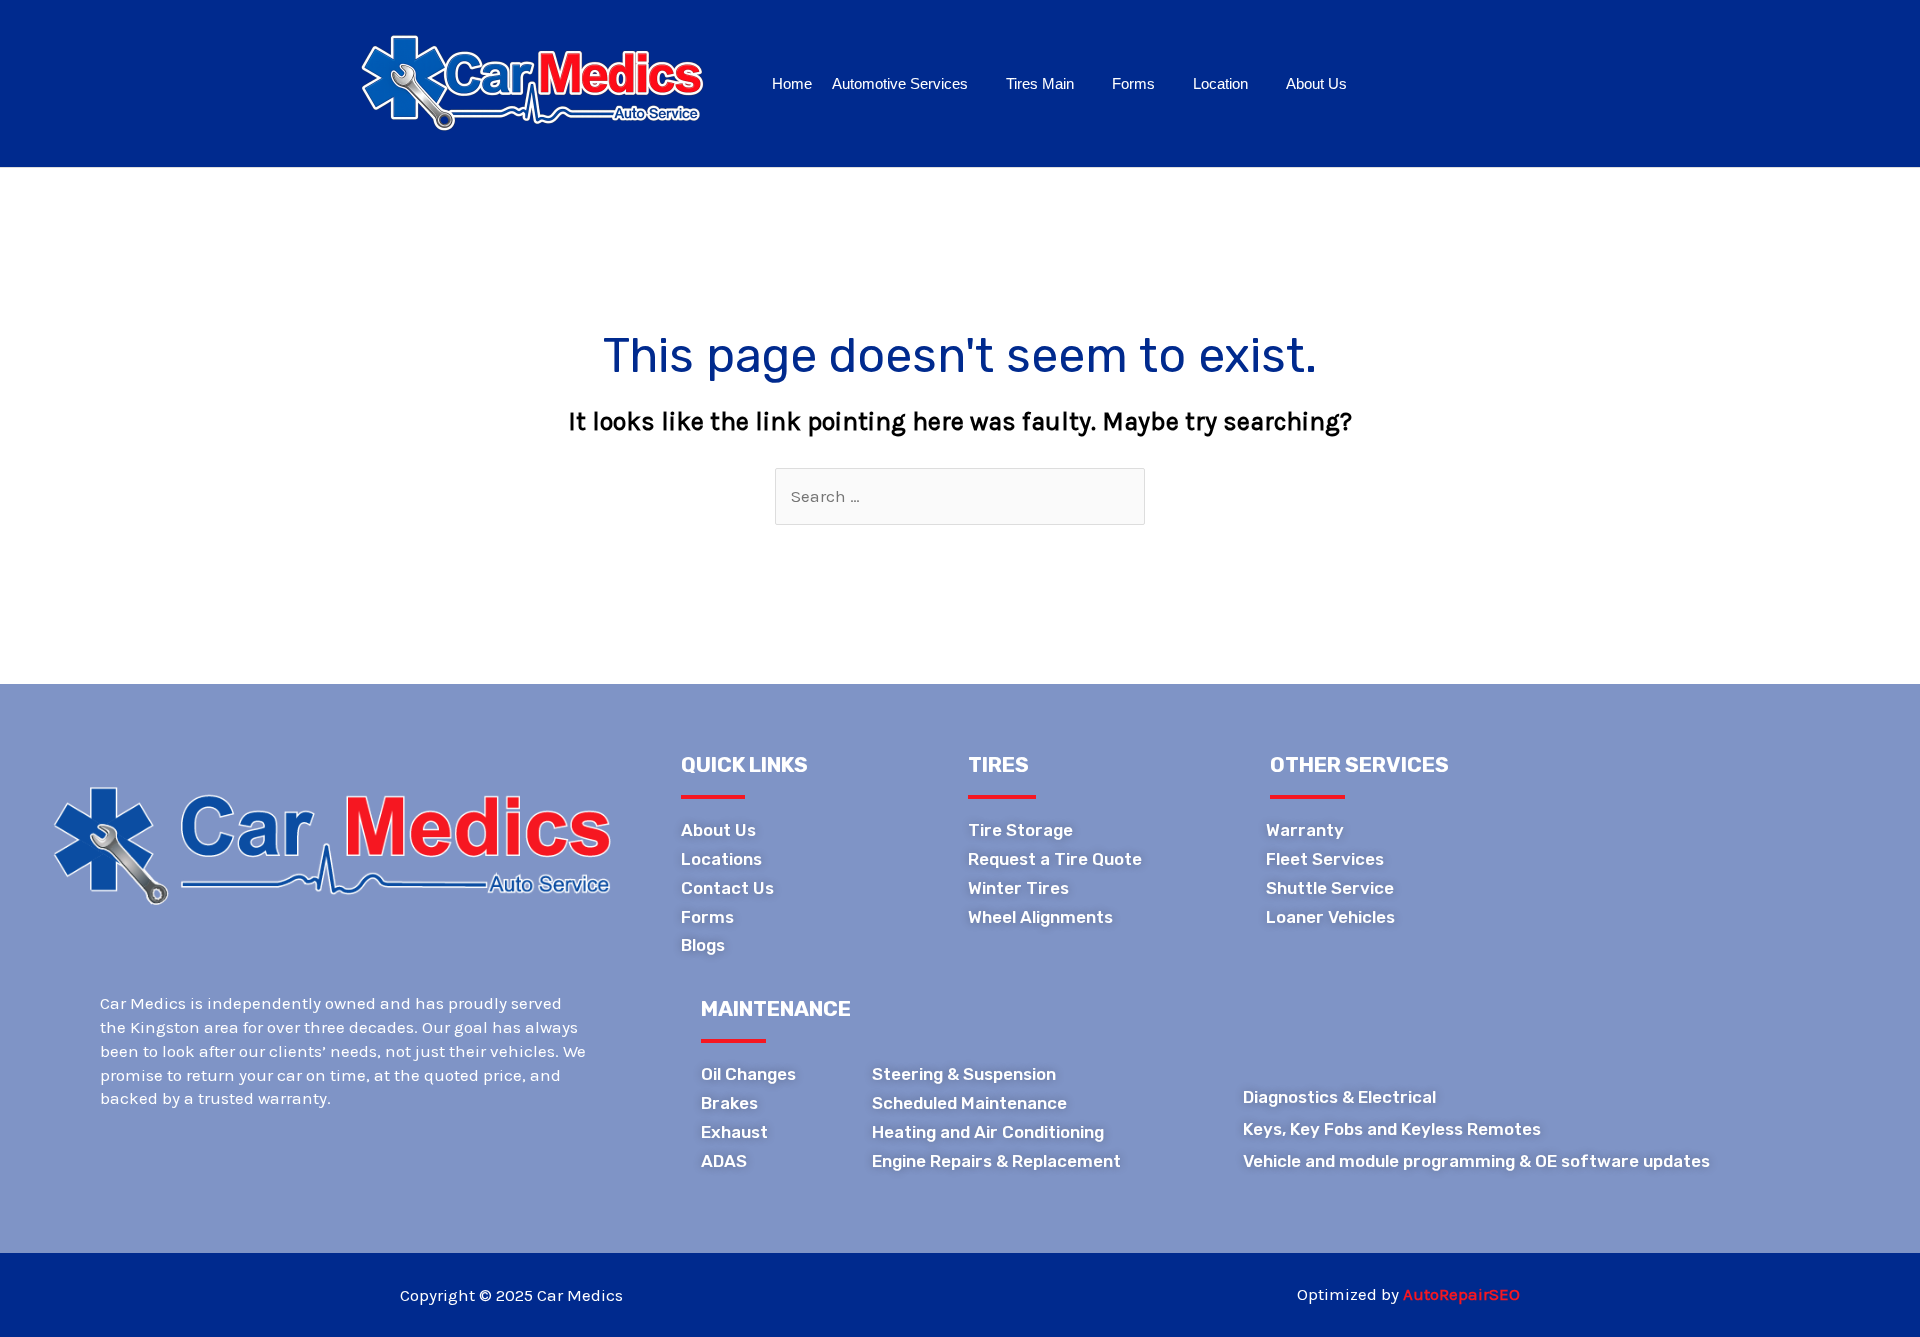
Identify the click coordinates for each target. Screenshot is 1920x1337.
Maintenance (776, 1008)
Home (792, 83)
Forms (1133, 83)
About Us (1316, 83)
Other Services (1359, 764)
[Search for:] (960, 496)
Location (1220, 83)
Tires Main (1040, 83)
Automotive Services (900, 83)
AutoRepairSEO (1461, 1294)
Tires (998, 764)
